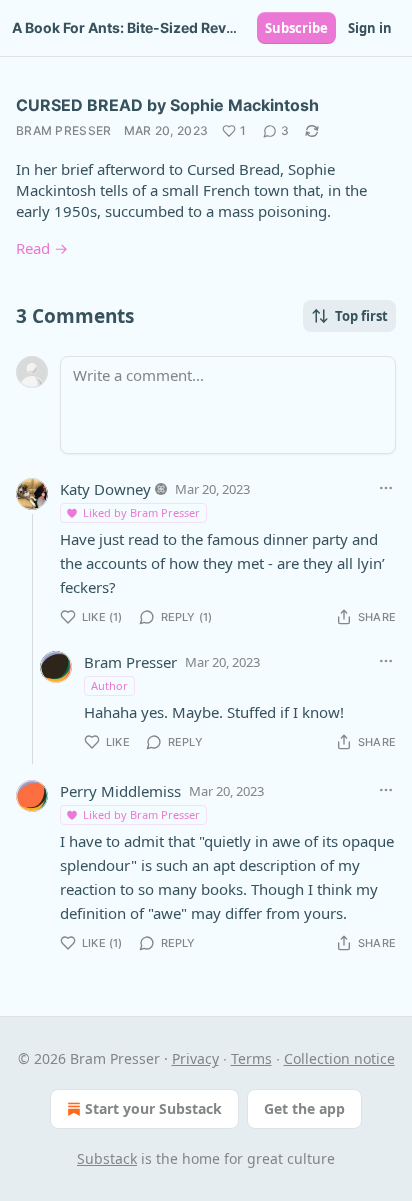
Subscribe (296, 28)
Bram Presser (64, 130)
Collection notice (339, 1058)
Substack (107, 1158)
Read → (42, 248)
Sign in (370, 28)
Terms (251, 1058)
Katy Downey (105, 489)
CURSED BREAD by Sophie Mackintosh (167, 105)
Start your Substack (153, 1108)
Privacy (195, 1058)
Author (109, 685)
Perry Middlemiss (120, 791)
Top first (361, 316)
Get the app (304, 1108)
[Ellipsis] (386, 488)
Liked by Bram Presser (141, 512)
